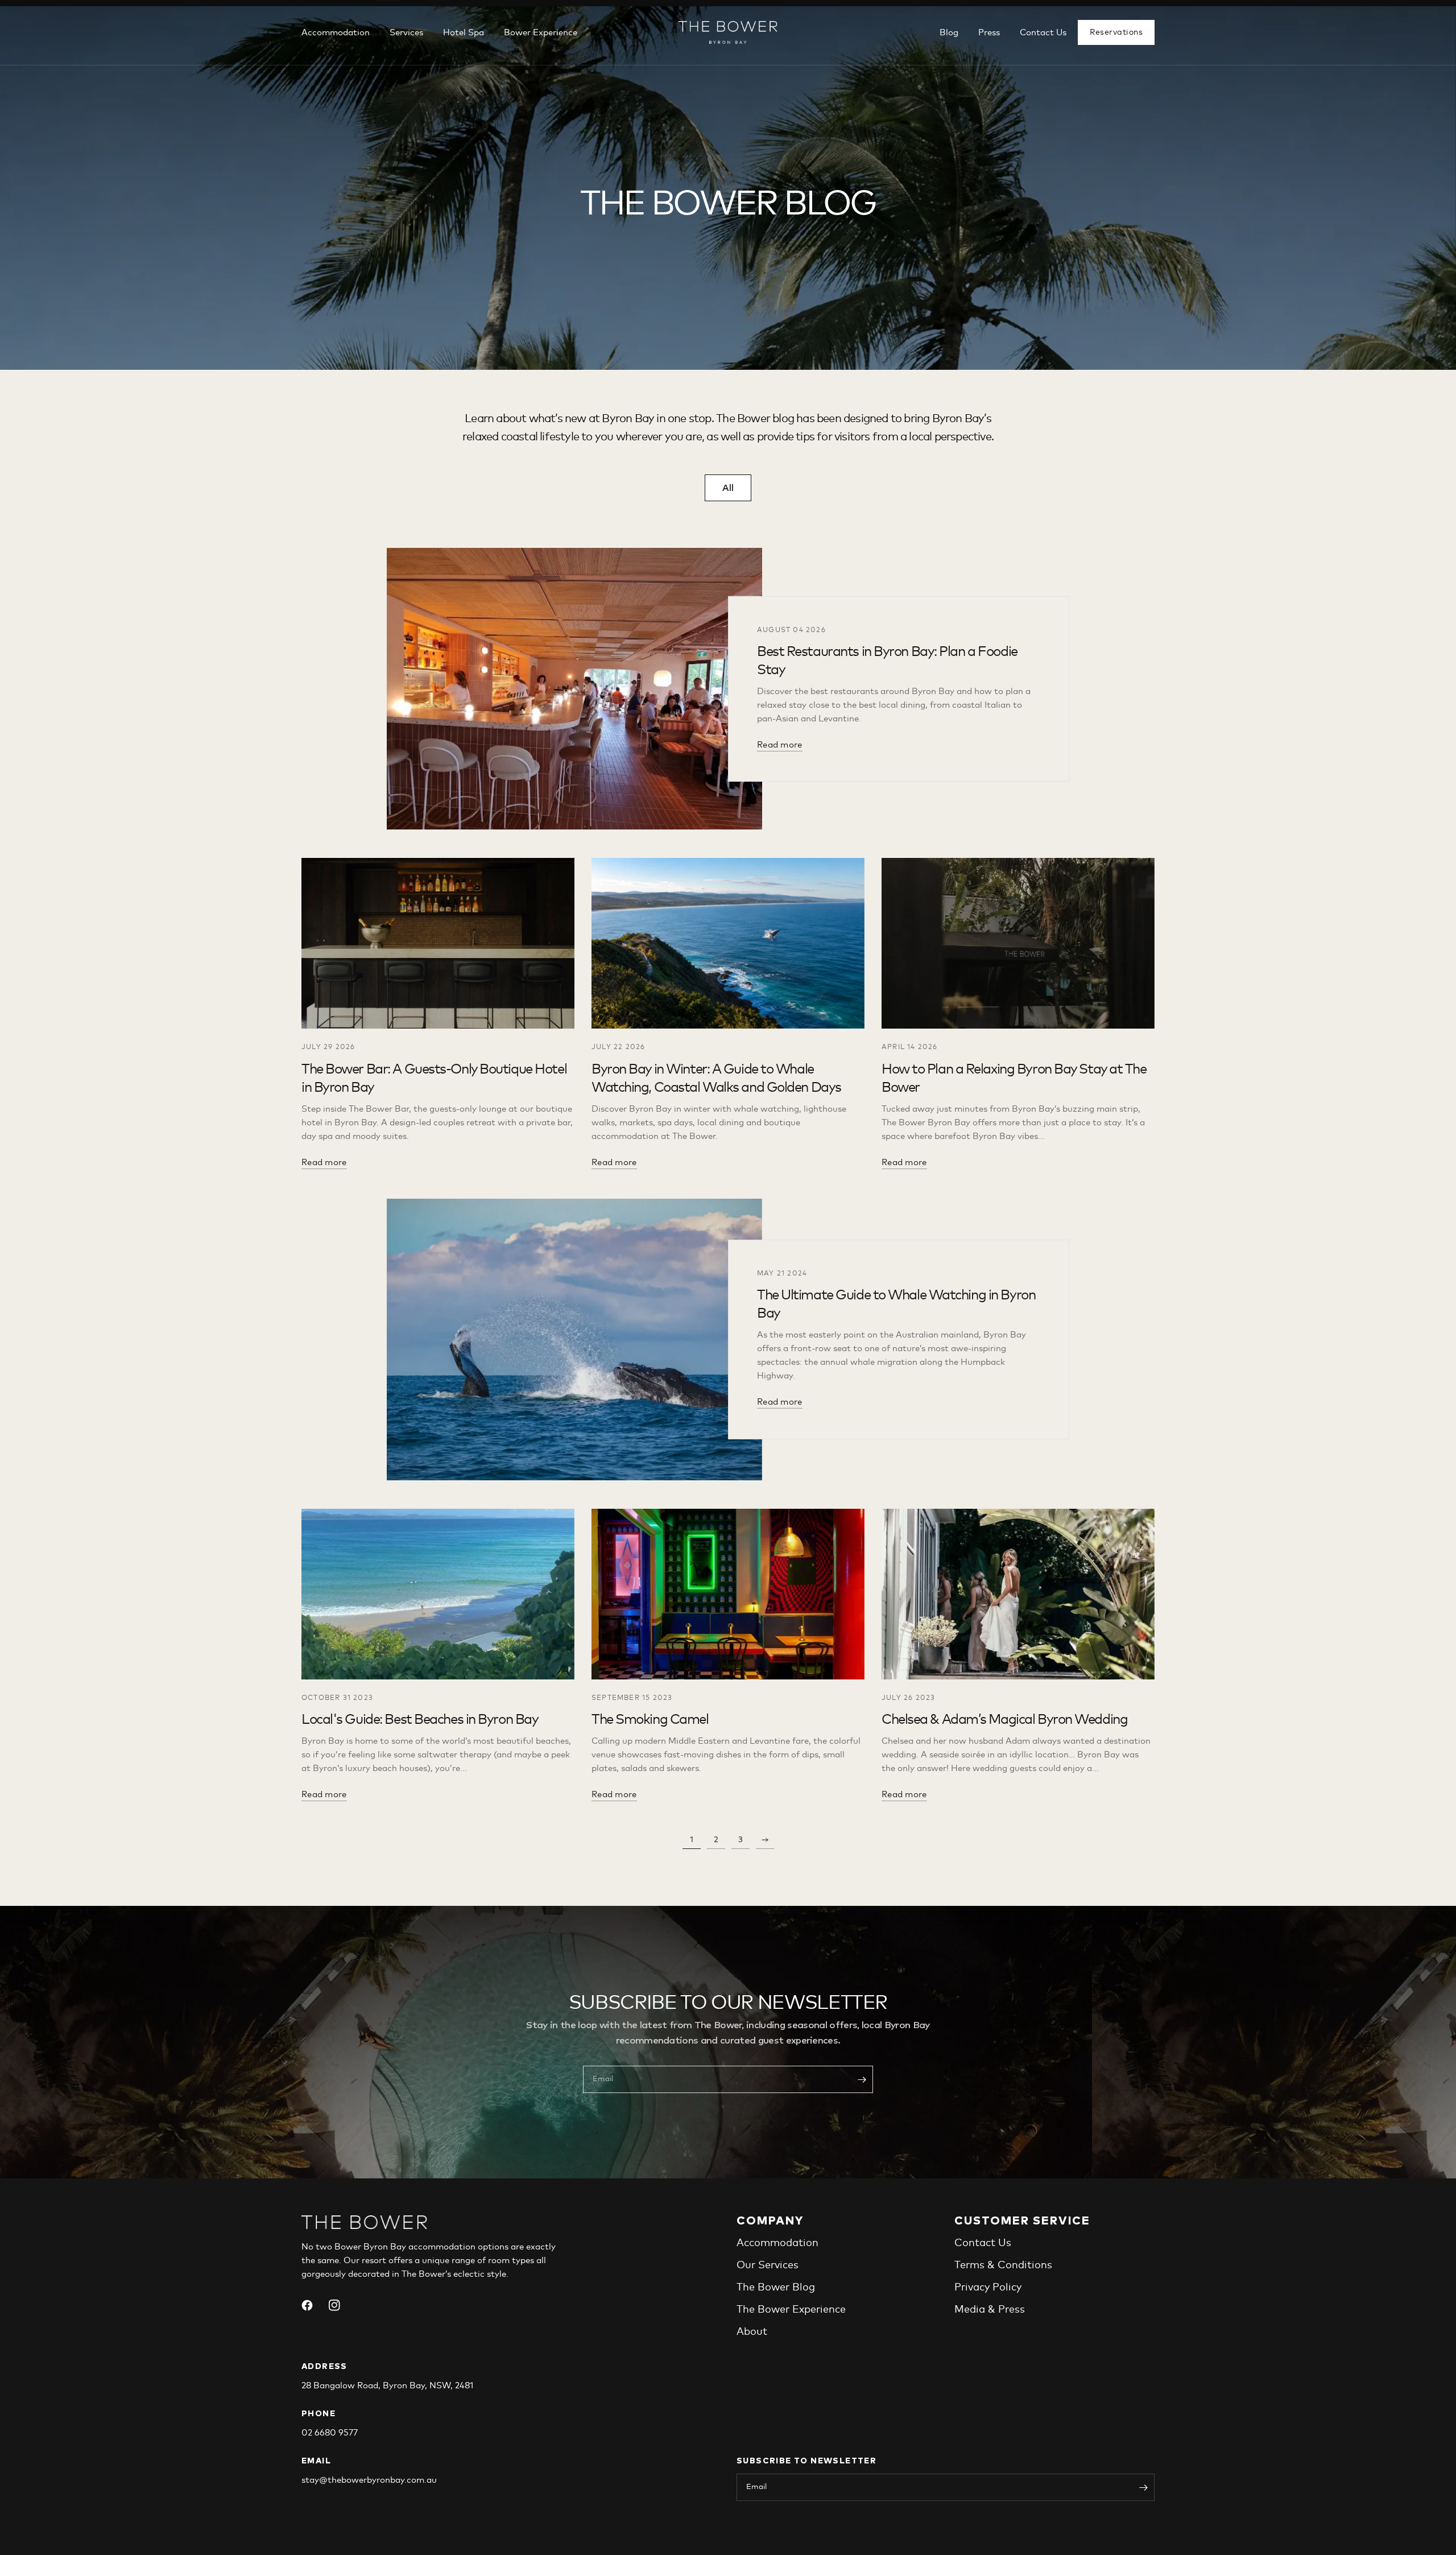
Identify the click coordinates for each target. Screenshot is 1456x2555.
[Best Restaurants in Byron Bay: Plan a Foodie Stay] (574, 689)
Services (406, 33)
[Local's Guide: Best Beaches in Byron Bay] (438, 1594)
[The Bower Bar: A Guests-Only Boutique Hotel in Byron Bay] (438, 943)
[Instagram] (341, 2305)
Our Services (768, 2265)
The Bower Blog (776, 2288)
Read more (780, 745)
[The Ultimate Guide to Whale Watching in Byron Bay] (574, 1340)
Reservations (1116, 32)
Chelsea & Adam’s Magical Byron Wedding (1004, 1720)
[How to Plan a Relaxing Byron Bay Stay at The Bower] (1018, 943)
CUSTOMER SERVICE (1022, 2221)
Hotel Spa (464, 33)
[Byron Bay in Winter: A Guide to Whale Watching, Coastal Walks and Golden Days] (728, 943)
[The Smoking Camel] (728, 1594)
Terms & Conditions (1003, 2265)
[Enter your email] (862, 2079)
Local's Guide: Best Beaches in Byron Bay (420, 1720)
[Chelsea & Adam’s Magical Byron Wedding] (1018, 1594)
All (728, 488)
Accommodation (336, 33)
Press (989, 33)
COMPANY (770, 2221)
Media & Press (990, 2310)
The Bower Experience (791, 2310)
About (752, 2332)
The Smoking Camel (650, 1720)
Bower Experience (541, 33)
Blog (949, 33)
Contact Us (1043, 33)
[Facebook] (314, 2305)
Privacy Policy (988, 2288)
